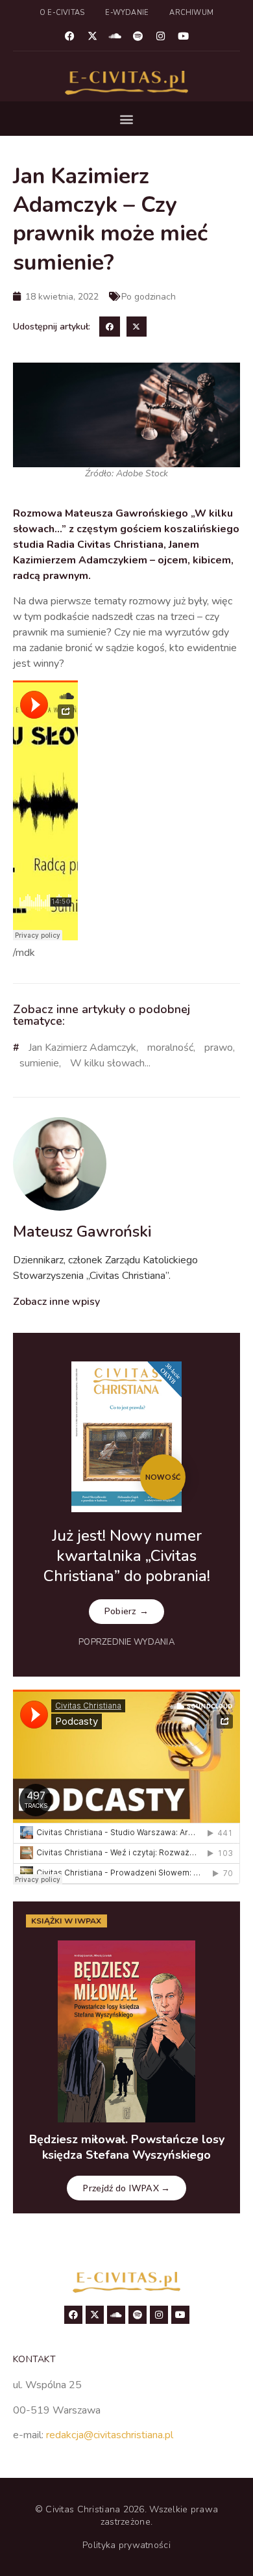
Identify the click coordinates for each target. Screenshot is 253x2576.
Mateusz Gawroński (82, 1231)
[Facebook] (70, 36)
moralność (170, 1048)
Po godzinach (149, 297)
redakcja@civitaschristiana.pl (110, 2435)
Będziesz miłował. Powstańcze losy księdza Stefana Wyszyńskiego (127, 2147)
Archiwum (191, 13)
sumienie (39, 1063)
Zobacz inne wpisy (56, 1302)
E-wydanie (127, 13)
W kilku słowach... (110, 1063)
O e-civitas (62, 13)
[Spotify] (138, 36)
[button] (127, 119)
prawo (219, 1048)
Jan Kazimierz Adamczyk (82, 1048)
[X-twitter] (93, 36)
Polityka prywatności (126, 2545)
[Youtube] (184, 36)
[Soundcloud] (115, 36)
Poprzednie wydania (126, 1642)
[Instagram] (161, 36)
